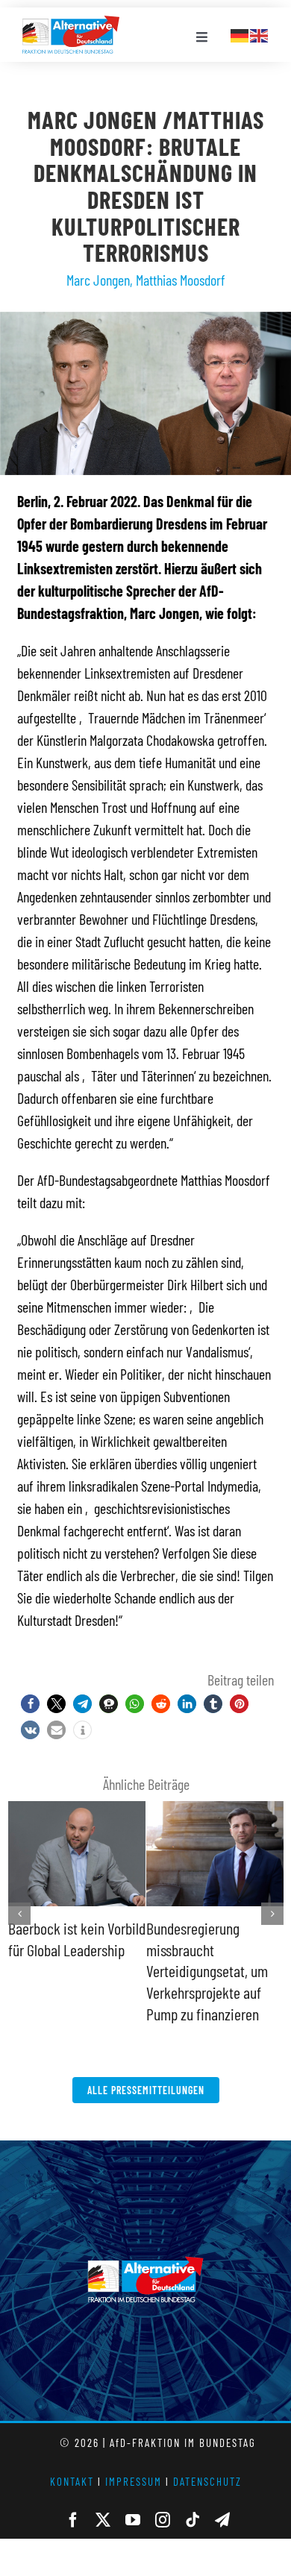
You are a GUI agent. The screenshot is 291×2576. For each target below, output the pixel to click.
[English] (260, 34)
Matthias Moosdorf (181, 280)
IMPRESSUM (134, 2460)
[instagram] (163, 2498)
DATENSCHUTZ (207, 2460)
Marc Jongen (98, 280)
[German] (240, 34)
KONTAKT (72, 2460)
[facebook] (73, 2498)
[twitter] (103, 2498)
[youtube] (133, 2498)
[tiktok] (193, 2498)
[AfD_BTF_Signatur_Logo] (71, 23)
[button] (30, 1704)
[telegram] (222, 2498)
